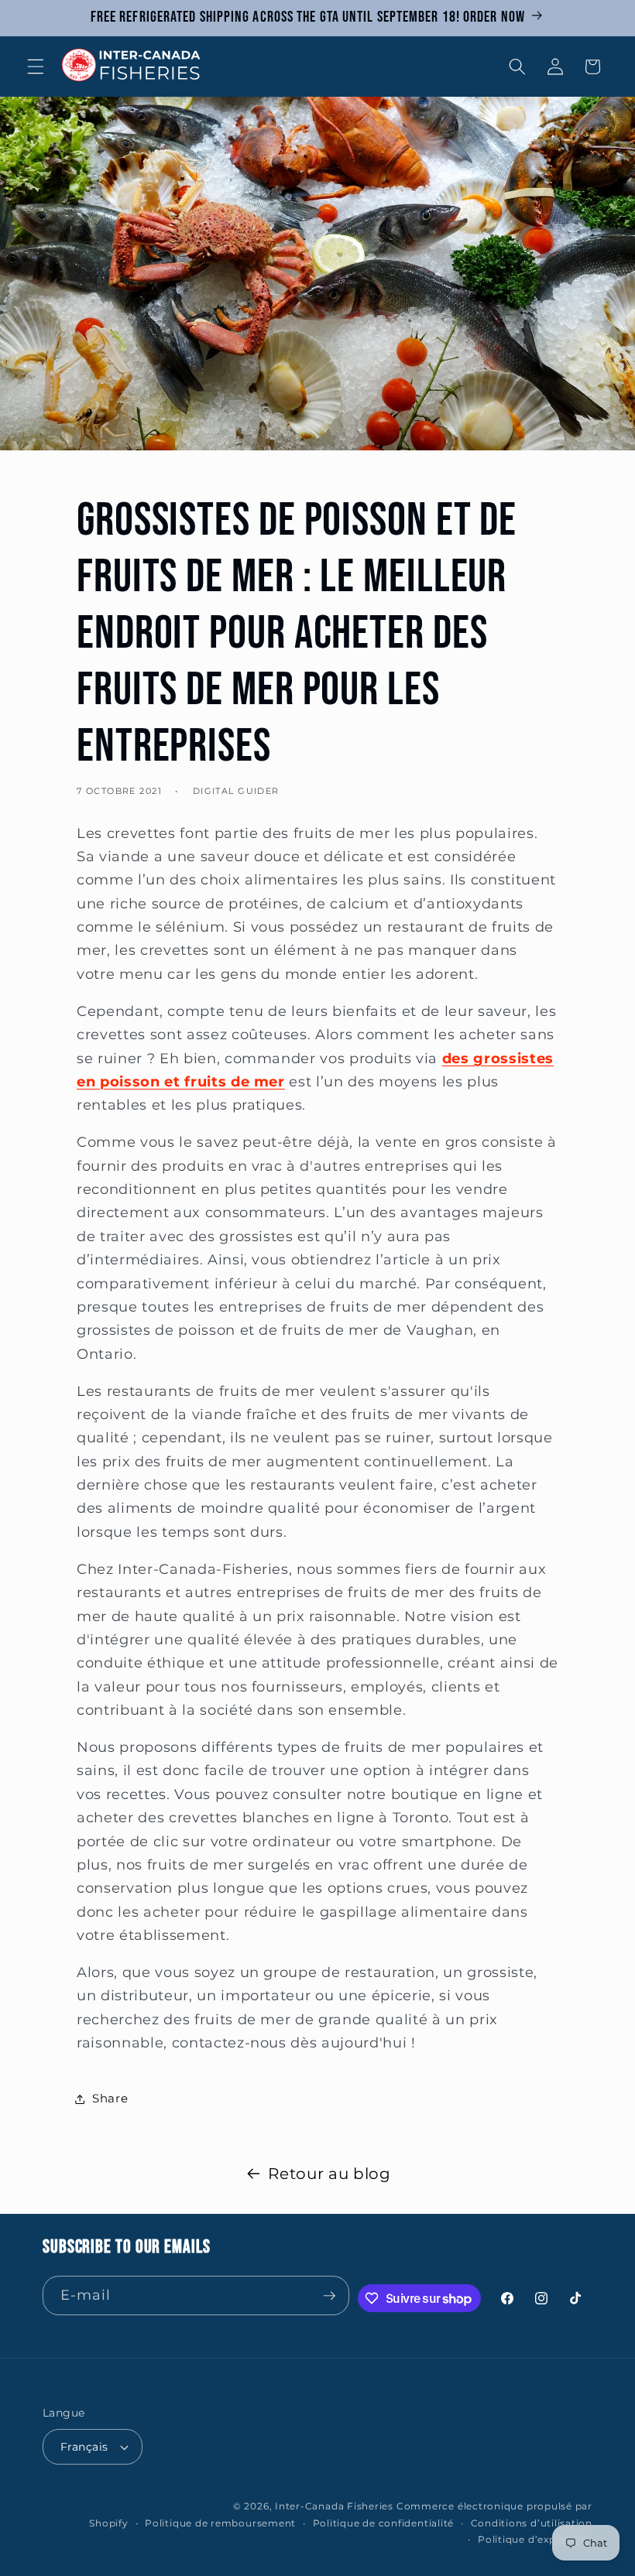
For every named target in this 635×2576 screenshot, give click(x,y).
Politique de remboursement (220, 2523)
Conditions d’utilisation (532, 2523)
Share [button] (110, 2098)
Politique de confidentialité (384, 2523)
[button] (36, 67)
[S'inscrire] (329, 2296)
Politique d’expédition (535, 2539)
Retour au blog (329, 2174)
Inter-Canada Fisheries (334, 2506)
